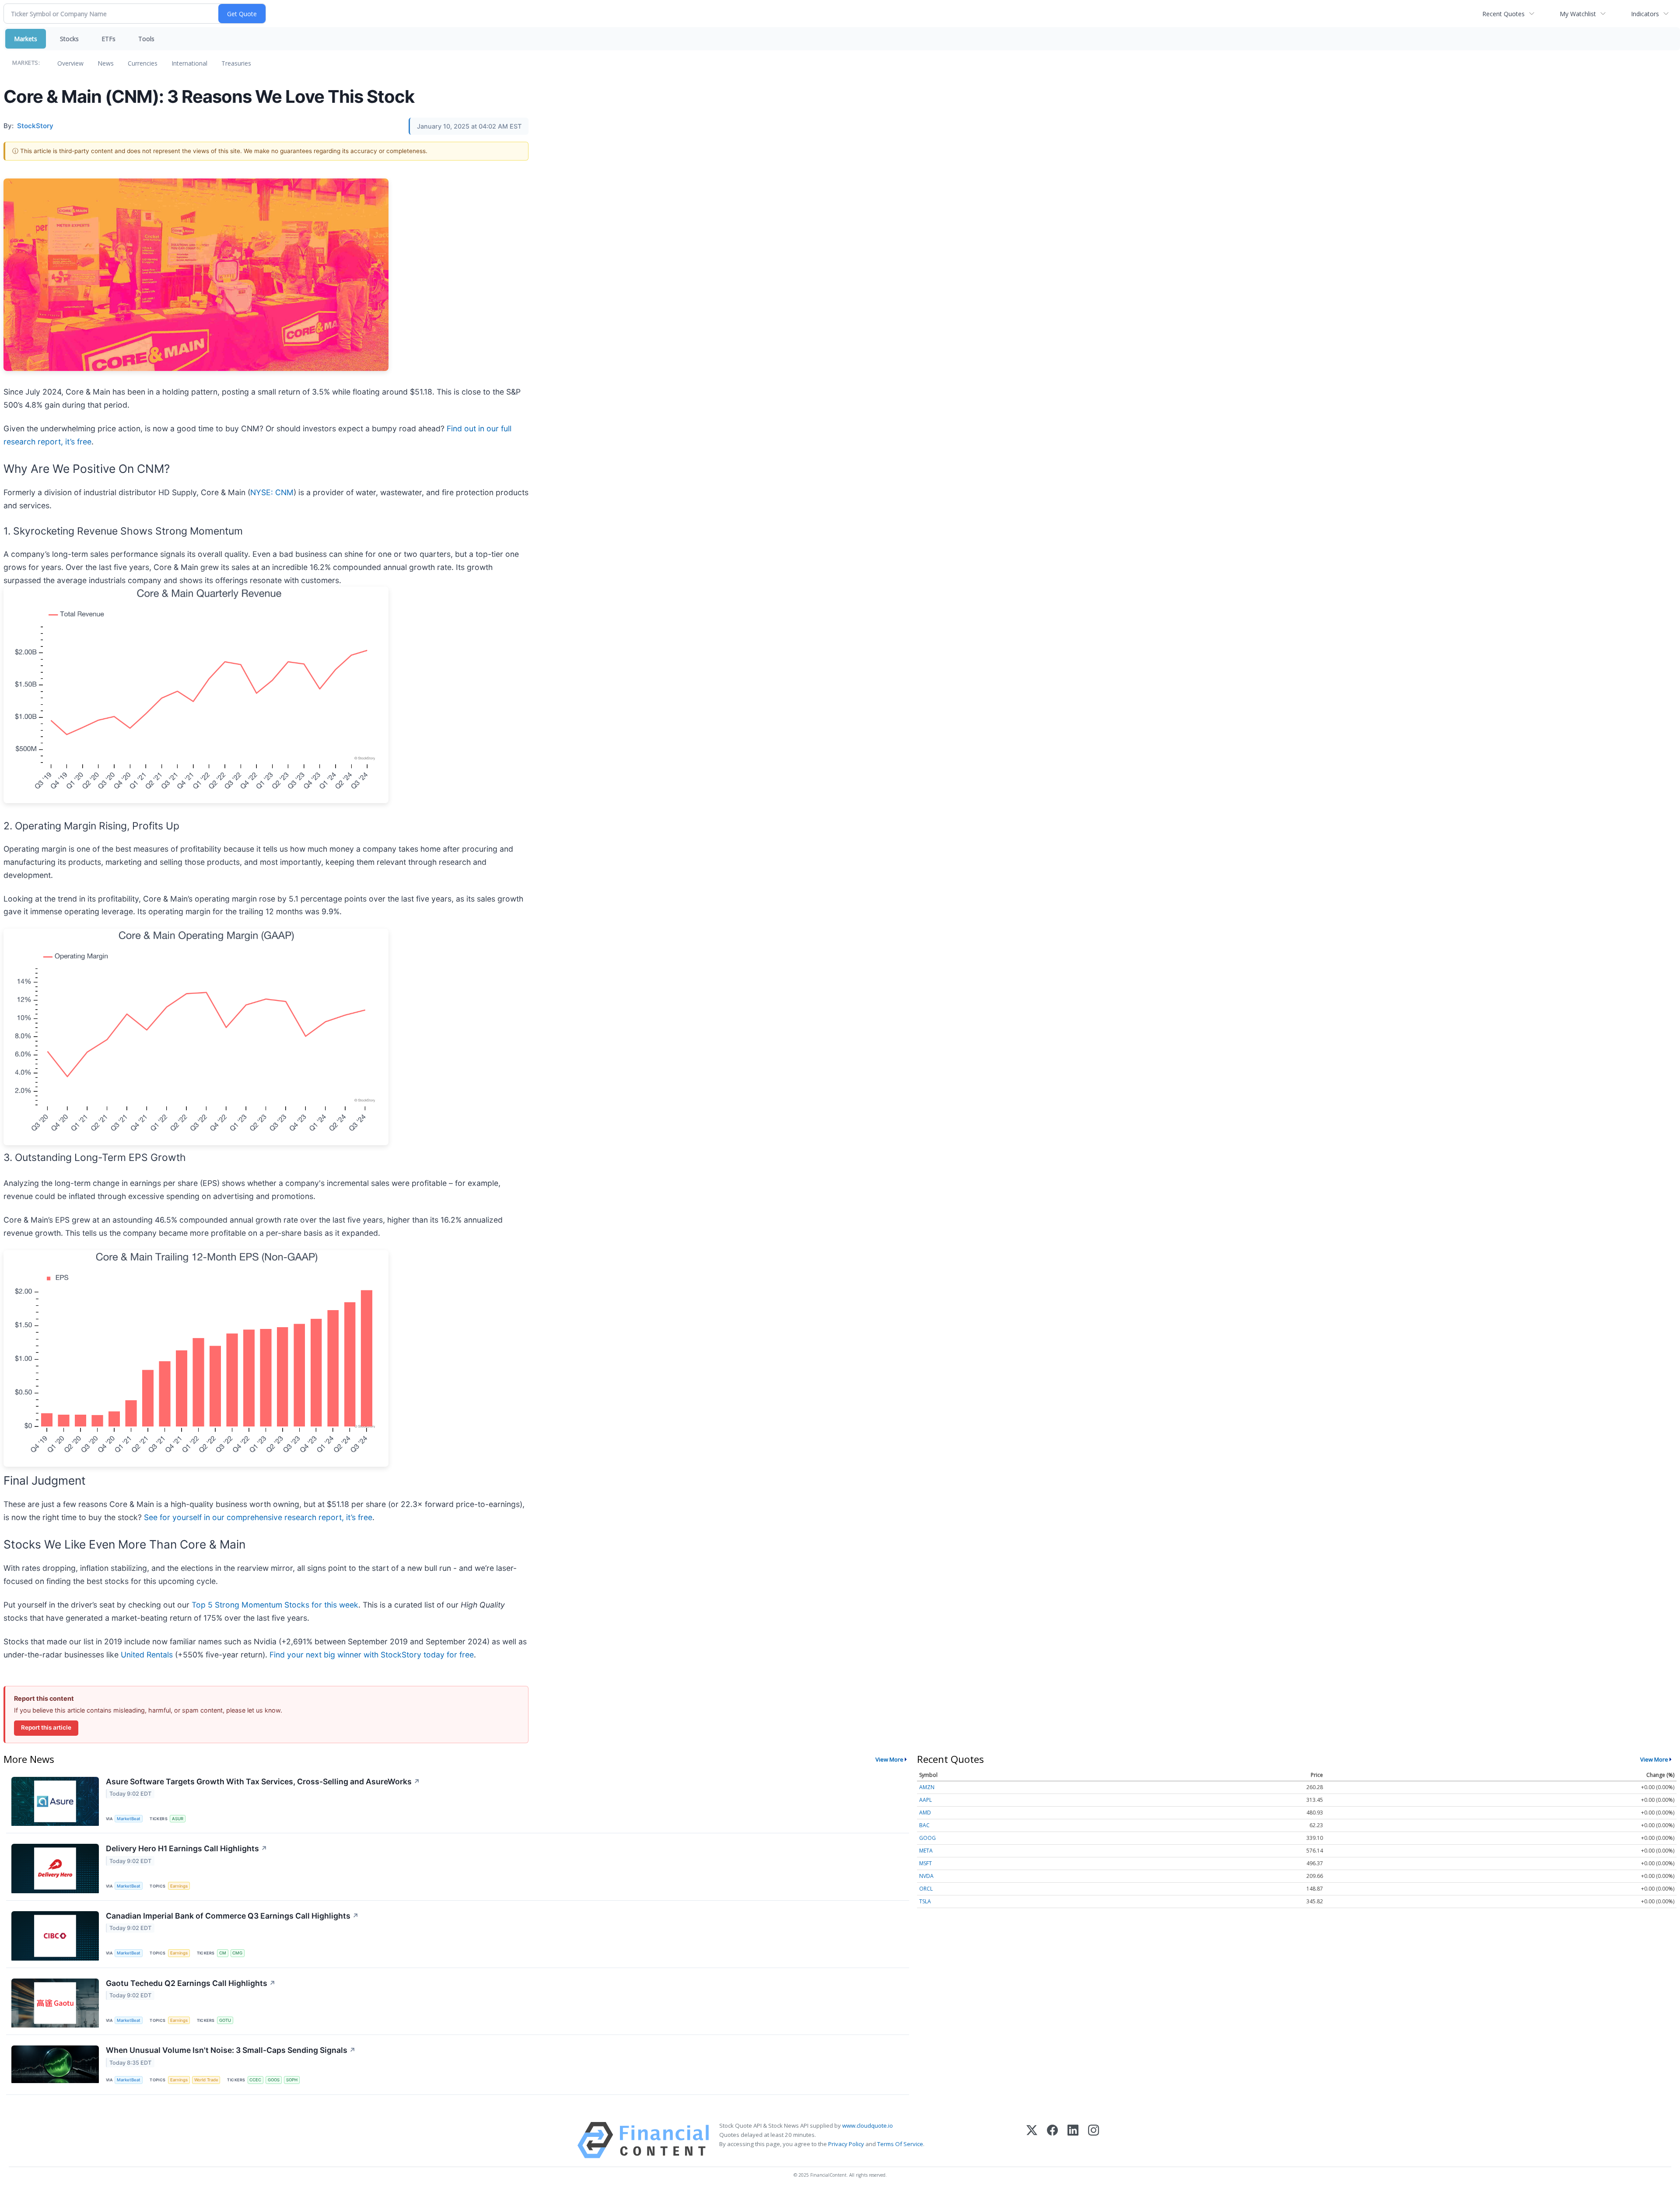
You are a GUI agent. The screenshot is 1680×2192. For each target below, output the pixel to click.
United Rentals (147, 1655)
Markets (26, 39)
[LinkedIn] (1073, 2140)
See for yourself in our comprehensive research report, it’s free (258, 1517)
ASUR (178, 1819)
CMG (237, 1953)
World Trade (206, 2080)
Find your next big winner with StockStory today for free (372, 1655)
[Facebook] (1052, 2140)
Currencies (143, 63)
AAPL (926, 1800)
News (106, 63)
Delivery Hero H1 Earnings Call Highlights (187, 1848)
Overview (70, 63)
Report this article (46, 1727)
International (189, 63)
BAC (924, 1825)
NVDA (926, 1876)
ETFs (108, 39)
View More (889, 1759)
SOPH (292, 2080)
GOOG (927, 1838)
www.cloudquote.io (868, 2126)
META (926, 1851)
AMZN (927, 1787)
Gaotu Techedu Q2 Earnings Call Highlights (191, 1983)
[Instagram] (1094, 2140)
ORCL (926, 1889)
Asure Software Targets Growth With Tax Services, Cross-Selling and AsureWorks (263, 1781)
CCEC (255, 2080)
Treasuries (236, 63)
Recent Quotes (1503, 14)
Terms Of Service (900, 2144)
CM (223, 1953)
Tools (146, 39)
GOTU (225, 2020)
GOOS (274, 2080)
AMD (925, 1813)
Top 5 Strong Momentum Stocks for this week (275, 1605)
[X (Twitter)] (1032, 2140)
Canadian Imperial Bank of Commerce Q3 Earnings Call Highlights (232, 1916)
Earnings (179, 1886)
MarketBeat (129, 1819)
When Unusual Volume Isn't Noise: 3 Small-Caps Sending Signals (231, 2050)
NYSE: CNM (272, 492)
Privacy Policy (846, 2144)
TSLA (925, 1901)
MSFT (926, 1863)
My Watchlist (1578, 14)
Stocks (69, 39)
